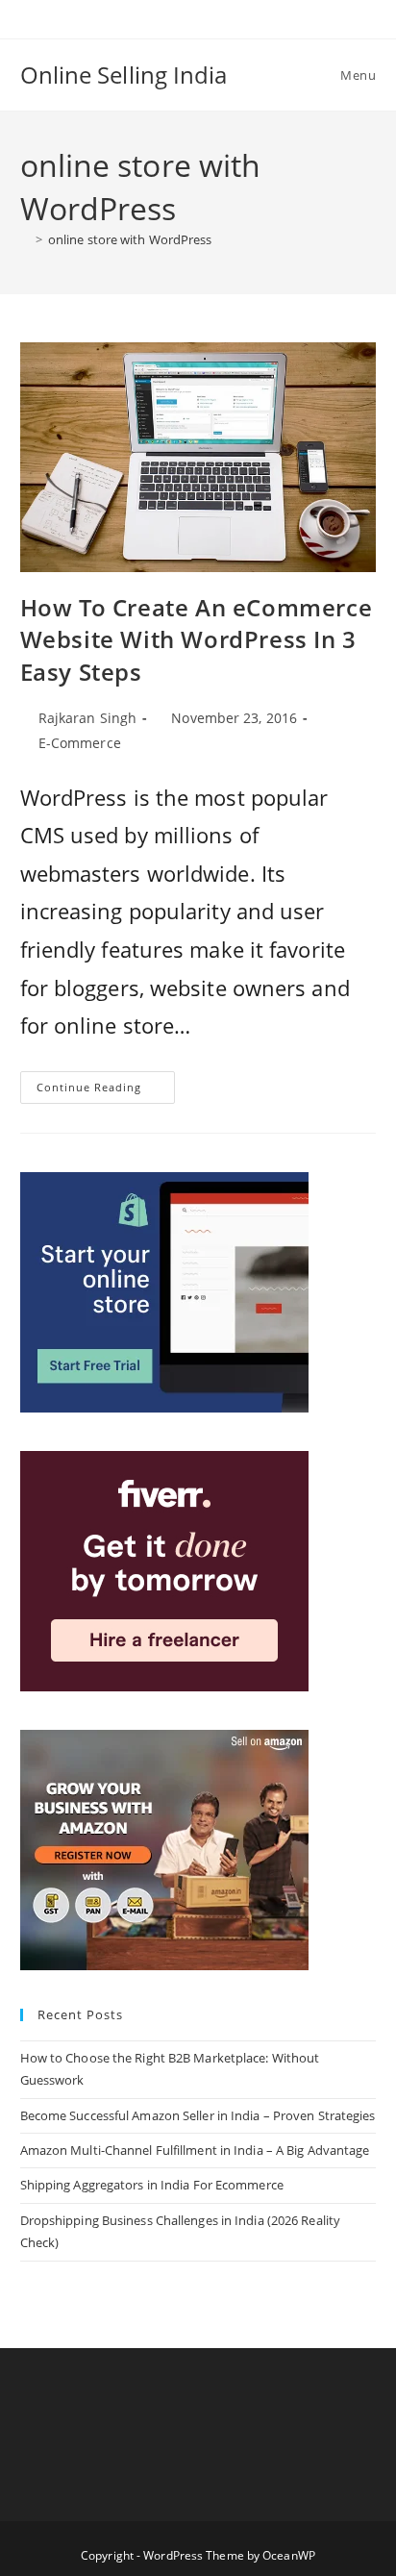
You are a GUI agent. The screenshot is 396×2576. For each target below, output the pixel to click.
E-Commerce (80, 743)
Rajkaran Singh (87, 718)
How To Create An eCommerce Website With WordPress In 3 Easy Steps (197, 639)
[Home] (25, 239)
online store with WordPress (130, 239)
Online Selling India (124, 75)
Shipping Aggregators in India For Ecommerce (152, 2185)
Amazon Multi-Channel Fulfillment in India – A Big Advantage (195, 2150)
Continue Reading (106, 1091)
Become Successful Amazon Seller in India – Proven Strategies (198, 2115)
